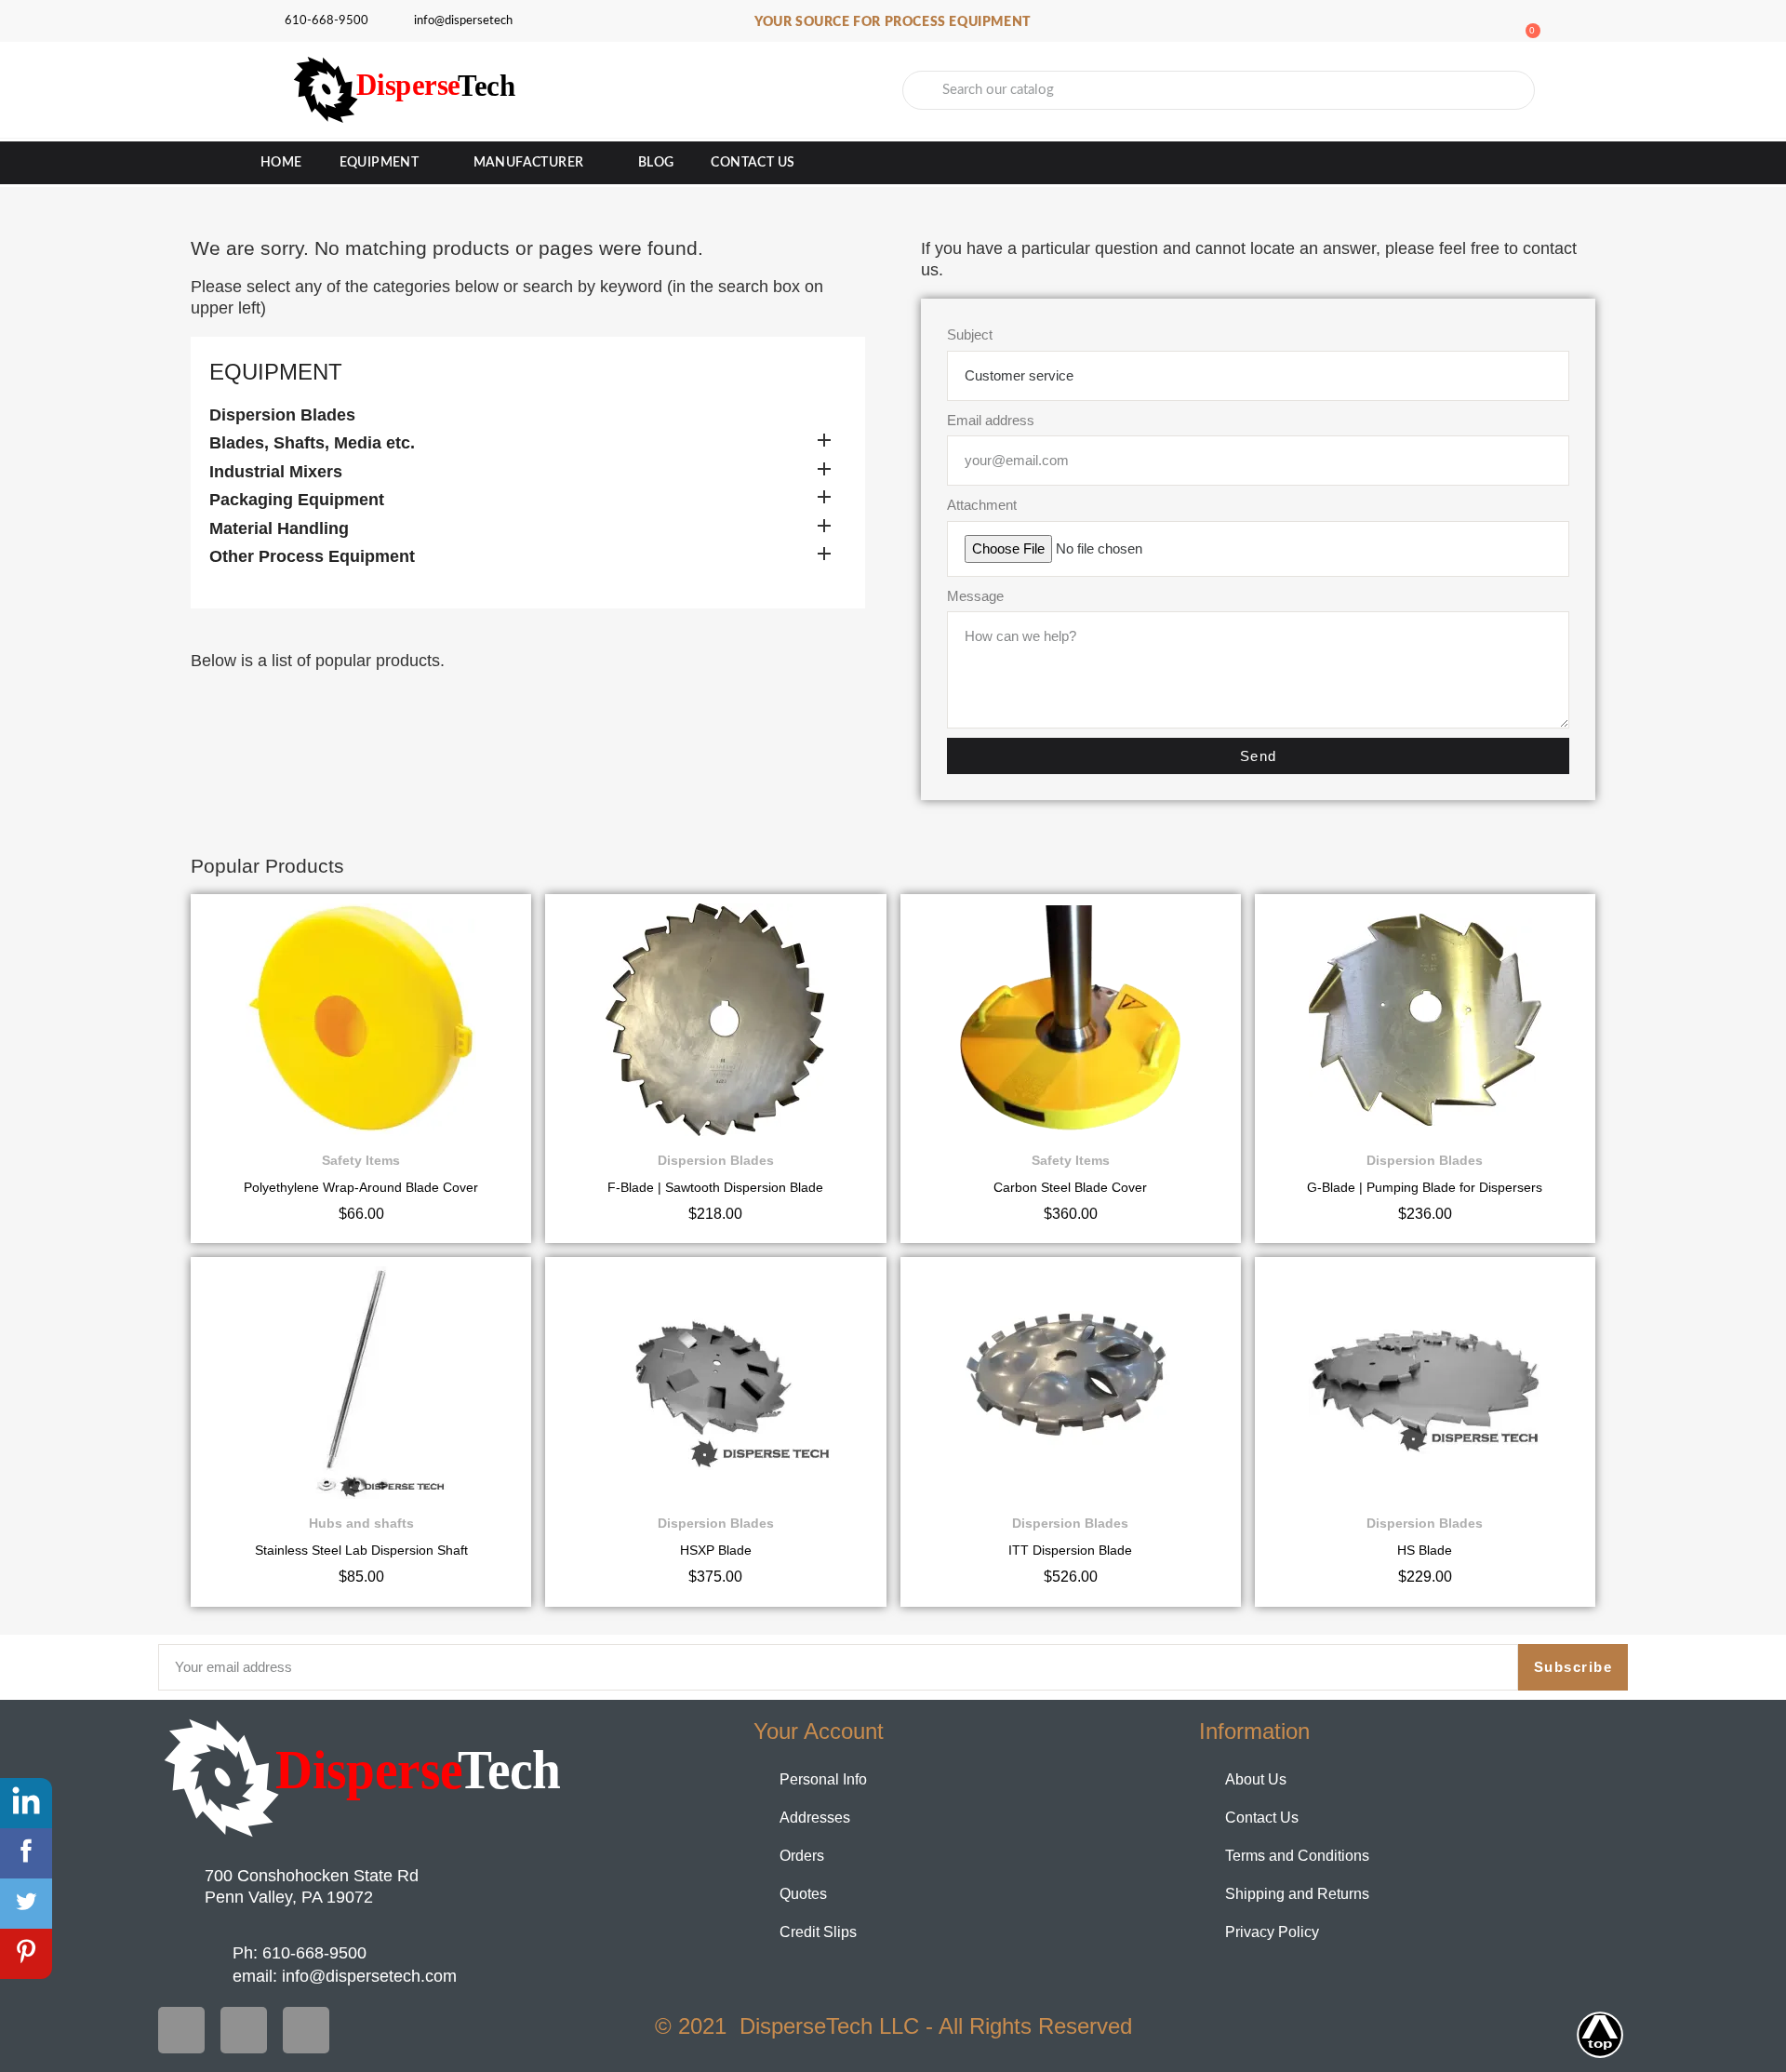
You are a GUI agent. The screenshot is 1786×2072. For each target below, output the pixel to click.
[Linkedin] (306, 2030)
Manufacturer (529, 163)
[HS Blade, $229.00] (1425, 1431)
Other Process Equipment (312, 556)
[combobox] (1219, 90)
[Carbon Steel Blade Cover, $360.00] (1071, 1069)
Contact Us (753, 163)
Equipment (380, 163)
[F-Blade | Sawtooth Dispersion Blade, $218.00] (715, 1069)
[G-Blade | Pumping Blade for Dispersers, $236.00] (1425, 1069)
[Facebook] (181, 2030)
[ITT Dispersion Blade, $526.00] (1071, 1431)
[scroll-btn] (1600, 2035)
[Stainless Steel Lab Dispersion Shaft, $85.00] (361, 1431)
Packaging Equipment (297, 500)
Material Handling (279, 528)
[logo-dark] (365, 1778)
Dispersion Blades (282, 415)
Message (975, 596)
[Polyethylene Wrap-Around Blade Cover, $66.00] (361, 1069)
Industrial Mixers (276, 472)
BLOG (656, 163)
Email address (991, 420)
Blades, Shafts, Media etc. (312, 443)
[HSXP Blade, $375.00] (715, 1431)
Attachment (982, 505)
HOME (281, 163)
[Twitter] (244, 2030)
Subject (970, 334)
